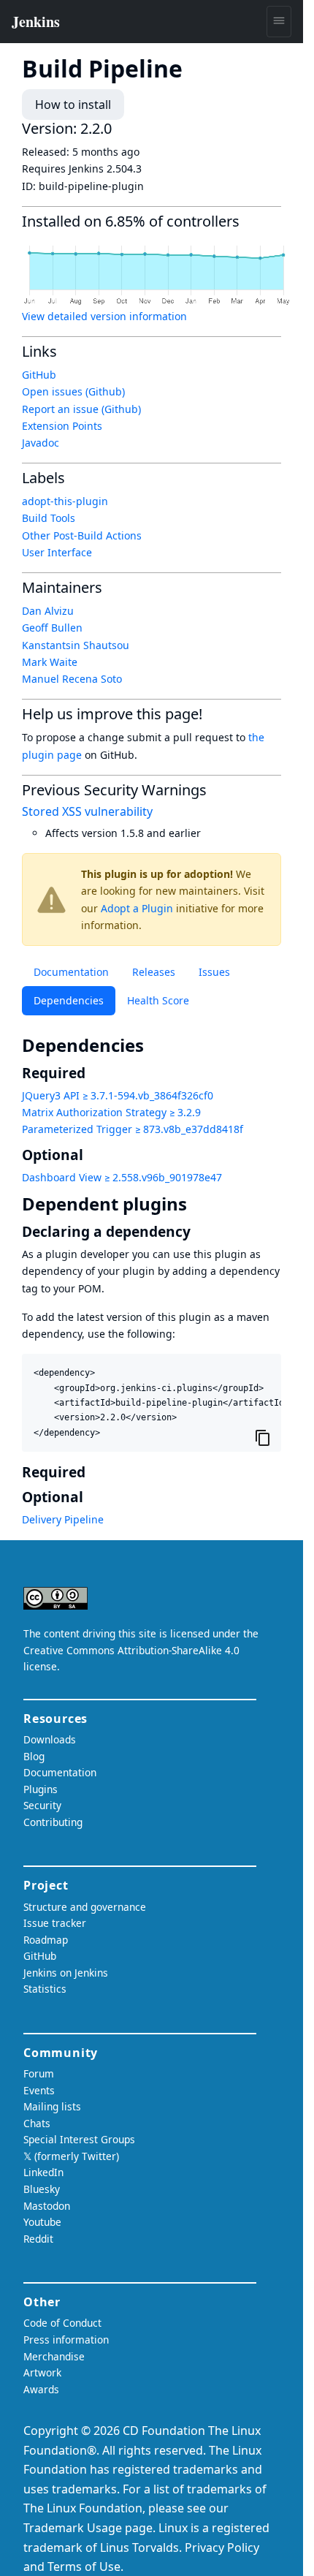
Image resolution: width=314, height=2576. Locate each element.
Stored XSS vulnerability (87, 811)
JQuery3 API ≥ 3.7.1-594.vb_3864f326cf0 (118, 1095)
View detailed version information (104, 316)
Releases (154, 972)
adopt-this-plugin (65, 501)
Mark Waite (50, 662)
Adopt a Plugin (137, 908)
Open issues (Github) (73, 391)
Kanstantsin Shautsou (76, 645)
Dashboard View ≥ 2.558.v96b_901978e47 (122, 1177)
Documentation (71, 972)
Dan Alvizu (48, 611)
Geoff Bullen (52, 628)
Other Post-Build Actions (82, 535)
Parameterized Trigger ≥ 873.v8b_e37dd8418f (133, 1129)
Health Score (158, 1000)
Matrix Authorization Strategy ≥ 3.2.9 (111, 1112)
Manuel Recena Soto (72, 679)
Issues (214, 972)
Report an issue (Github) (81, 409)
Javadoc (41, 443)
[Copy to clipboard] (263, 1437)
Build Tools (49, 518)
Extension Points (62, 426)
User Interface (57, 552)
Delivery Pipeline (63, 1519)
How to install (73, 105)
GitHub (39, 375)
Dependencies (69, 1000)
